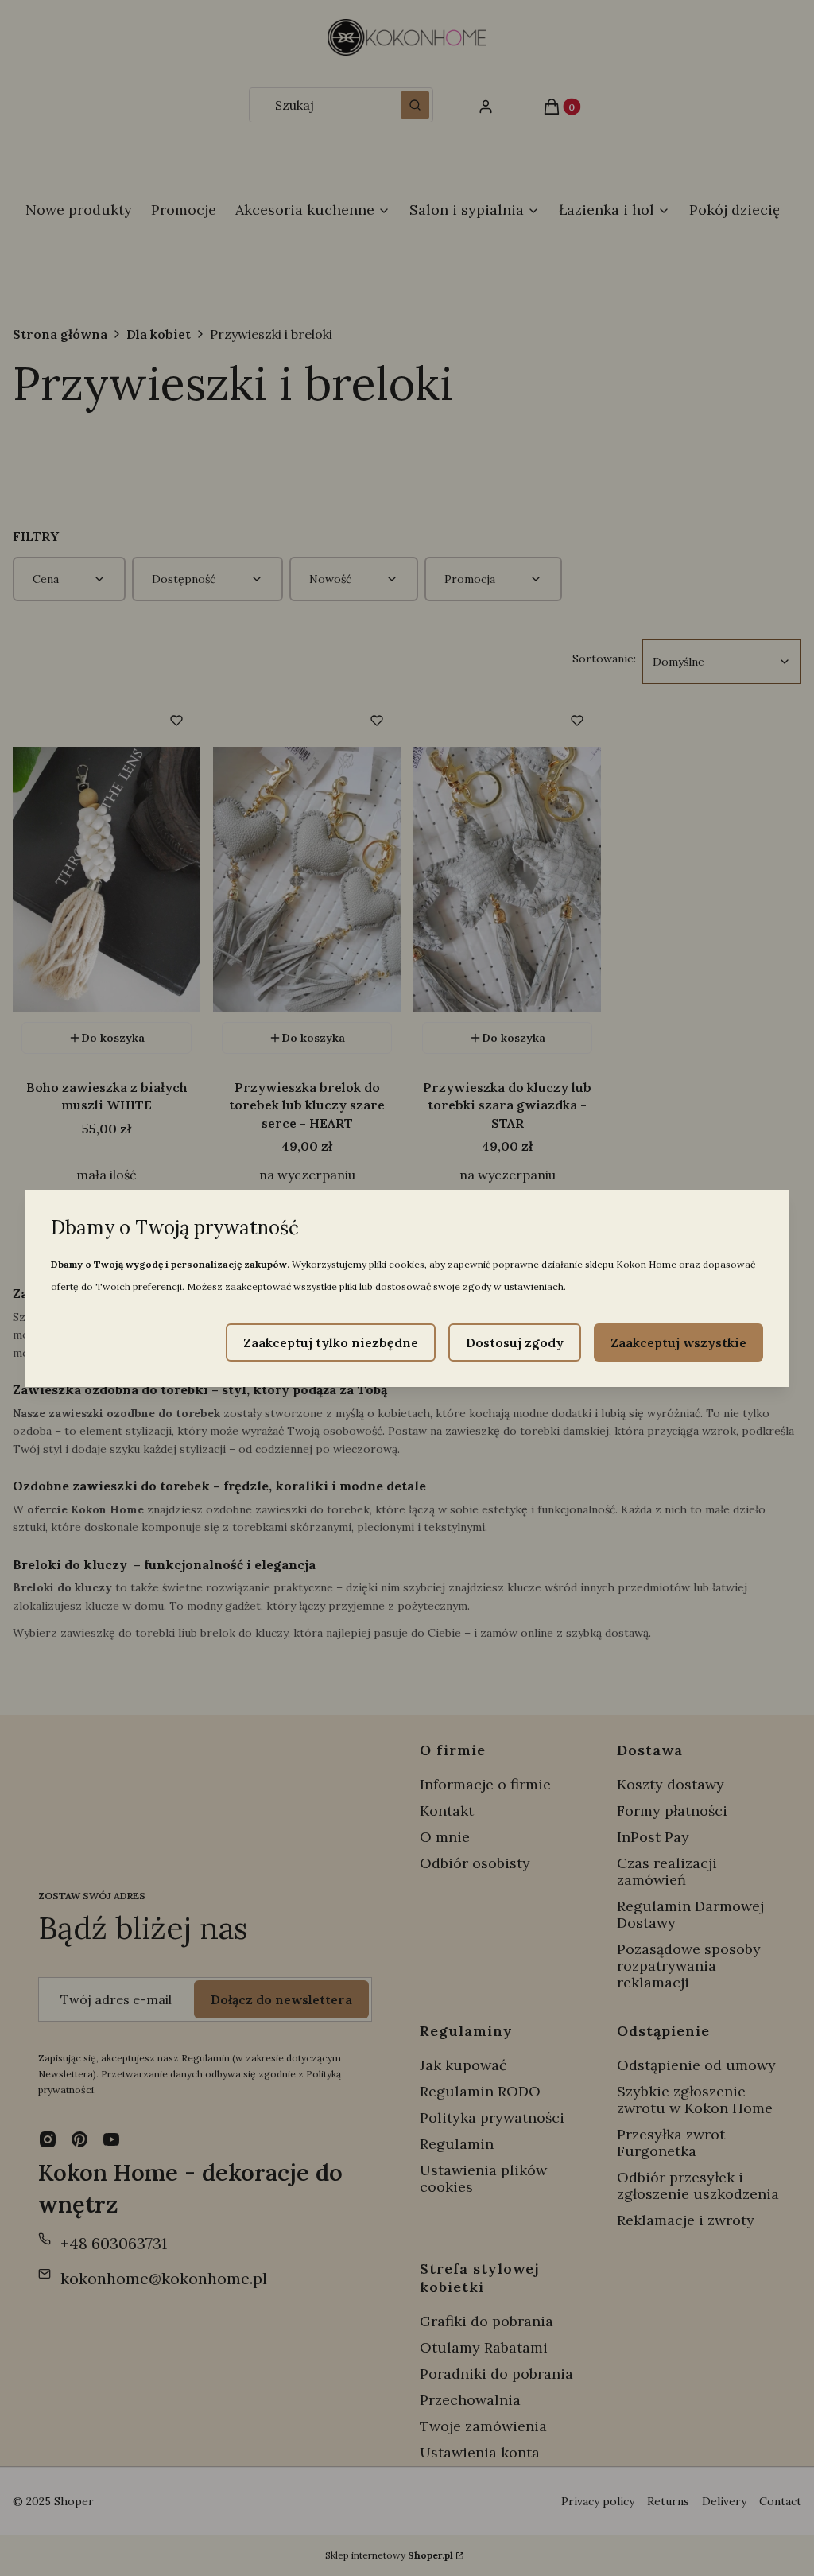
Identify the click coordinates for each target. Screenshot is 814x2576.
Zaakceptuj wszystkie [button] (678, 1342)
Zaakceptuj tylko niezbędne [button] (331, 1342)
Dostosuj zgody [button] (515, 1342)
